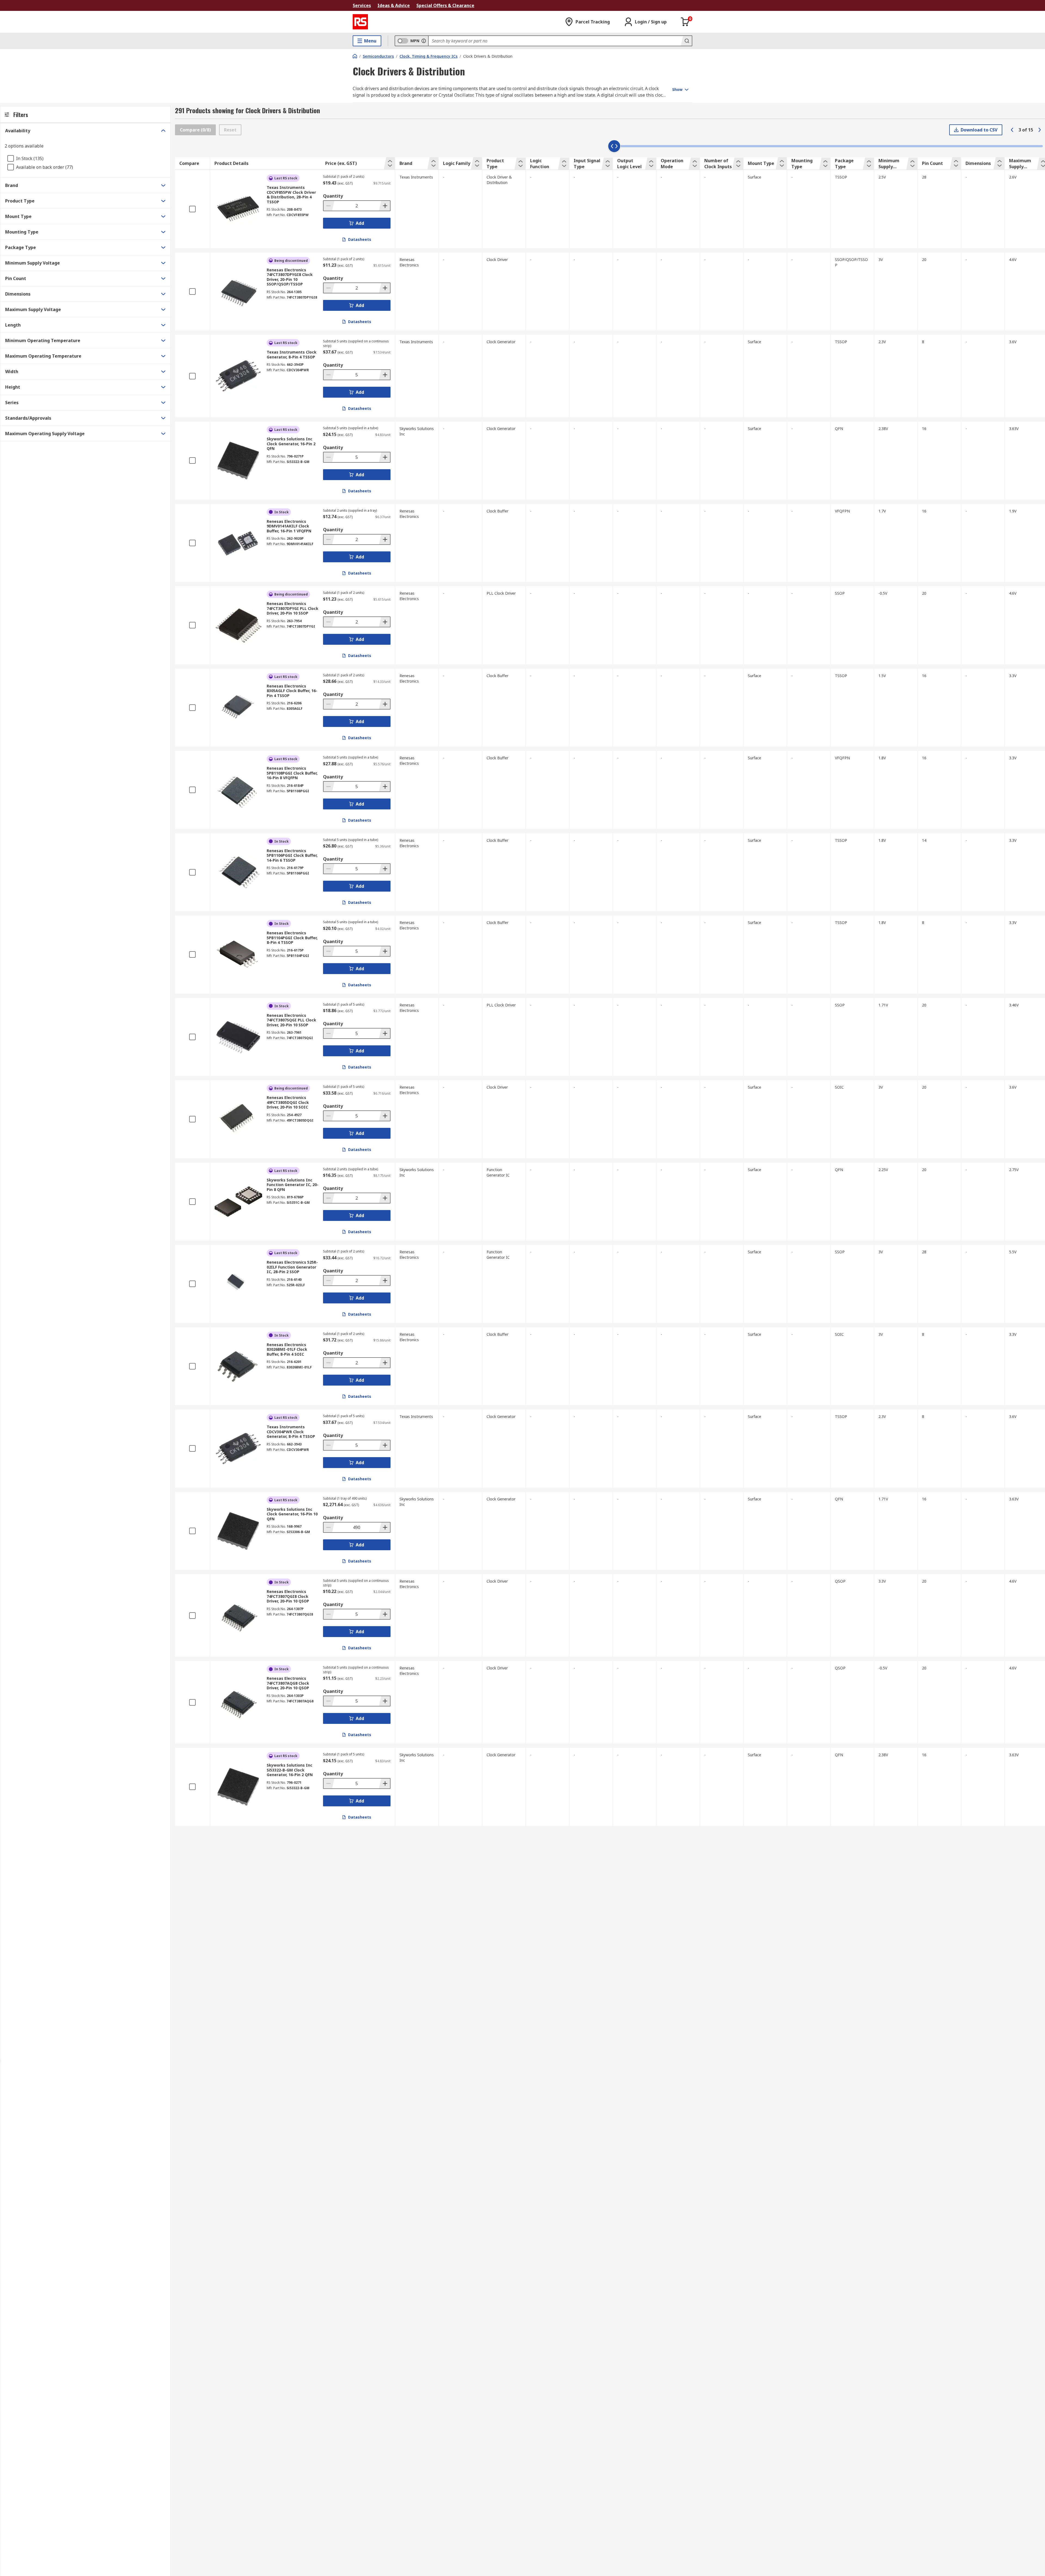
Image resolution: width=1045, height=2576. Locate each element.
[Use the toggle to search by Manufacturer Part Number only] (424, 41)
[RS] (360, 22)
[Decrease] (329, 206)
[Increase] (385, 206)
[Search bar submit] (686, 41)
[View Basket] (685, 22)
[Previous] (1012, 130)
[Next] (1040, 130)
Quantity (333, 196)
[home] (355, 56)
